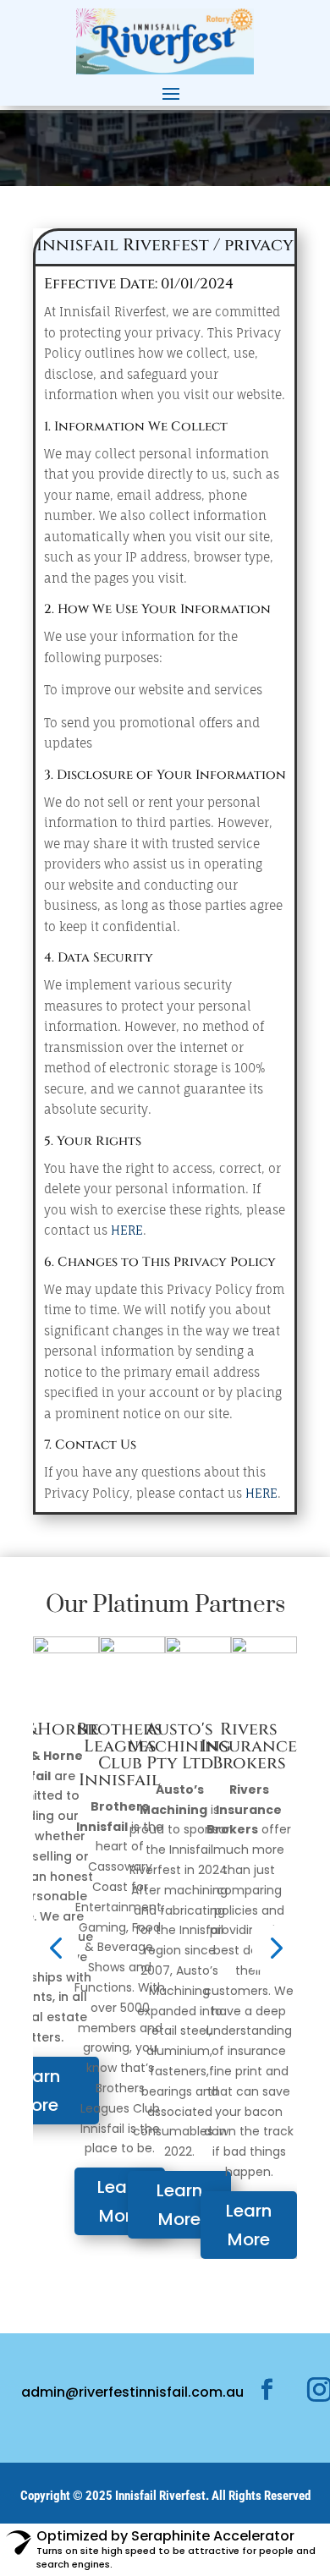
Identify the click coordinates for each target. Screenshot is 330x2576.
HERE (127, 1230)
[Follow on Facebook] (267, 2390)
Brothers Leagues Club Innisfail (120, 1754)
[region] (165, 148)
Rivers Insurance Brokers (249, 1746)
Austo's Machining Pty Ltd (179, 1746)
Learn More (120, 2201)
